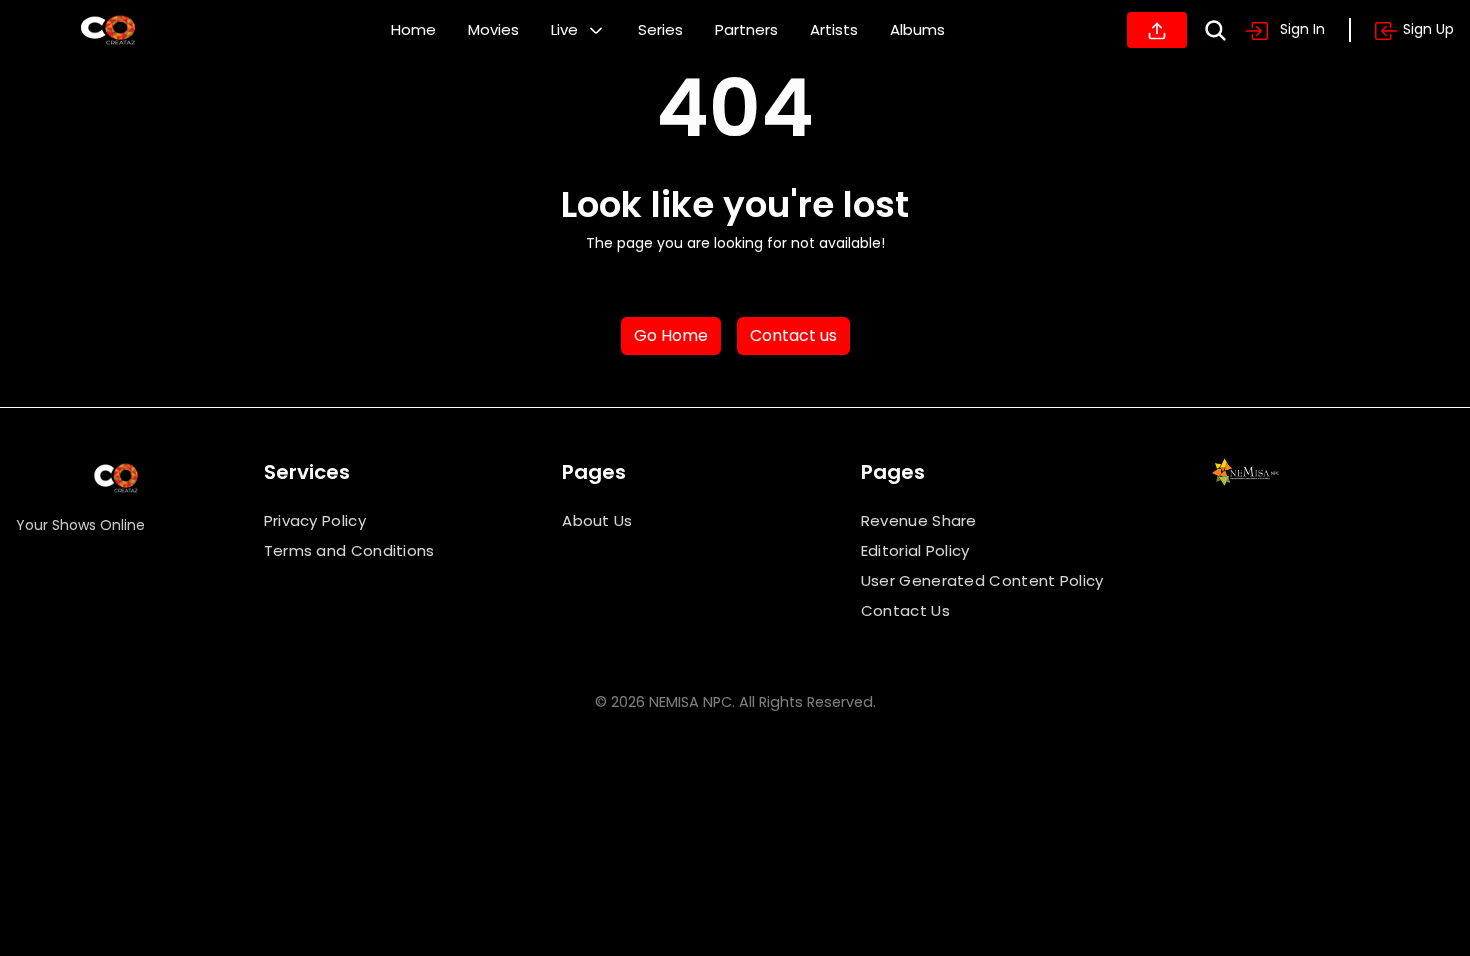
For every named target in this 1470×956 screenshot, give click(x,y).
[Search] (1215, 30)
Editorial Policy (915, 550)
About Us (597, 520)
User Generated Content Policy (982, 580)
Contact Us (905, 610)
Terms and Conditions (349, 550)
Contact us (793, 335)
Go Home (671, 335)
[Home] (108, 30)
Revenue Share (919, 520)
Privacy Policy (315, 520)
